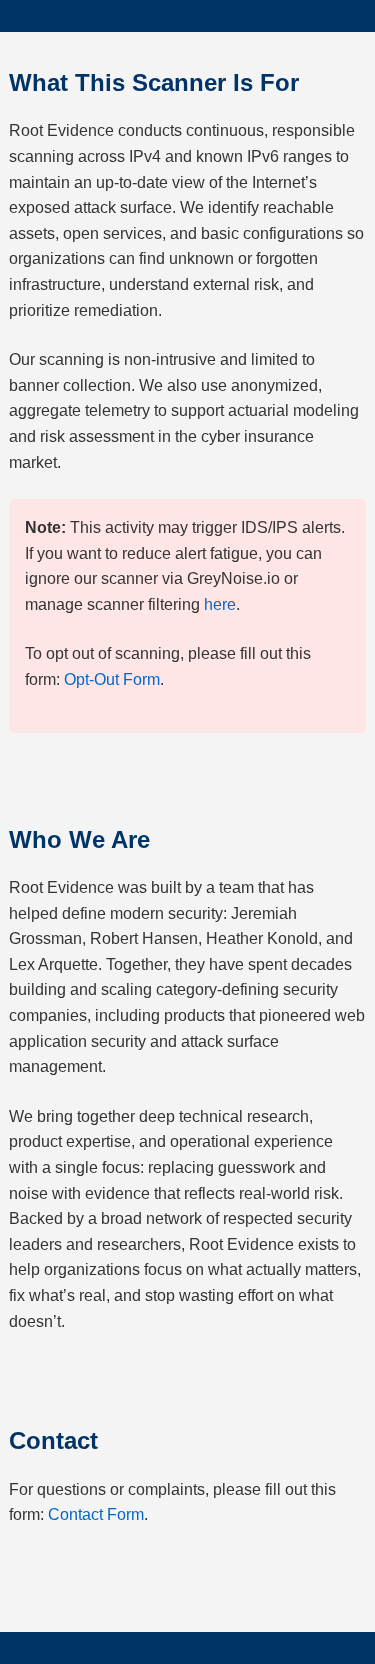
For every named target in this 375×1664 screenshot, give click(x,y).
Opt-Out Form (112, 679)
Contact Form (96, 1514)
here (220, 604)
